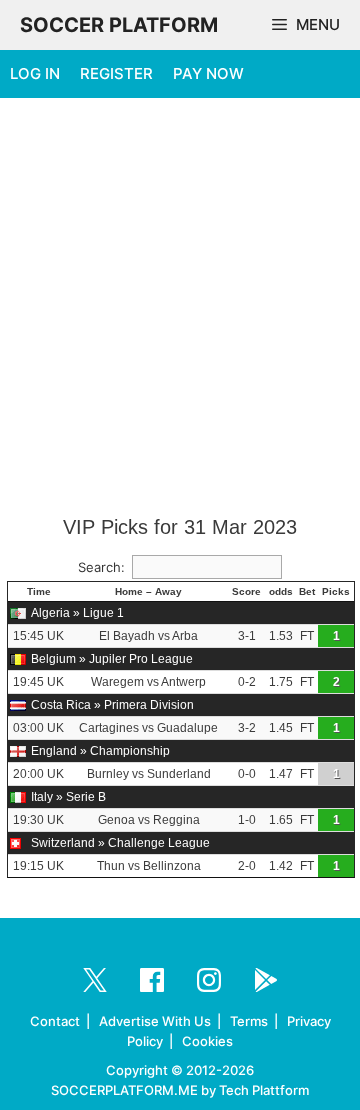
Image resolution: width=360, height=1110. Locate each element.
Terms (249, 1021)
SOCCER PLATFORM (119, 25)
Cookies (207, 1041)
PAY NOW (208, 73)
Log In (35, 73)
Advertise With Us (155, 1021)
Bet (307, 591)
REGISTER (116, 73)
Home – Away (148, 591)
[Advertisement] (180, 308)
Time (39, 591)
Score (246, 591)
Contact (55, 1021)
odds (281, 591)
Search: (101, 567)
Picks (336, 591)
